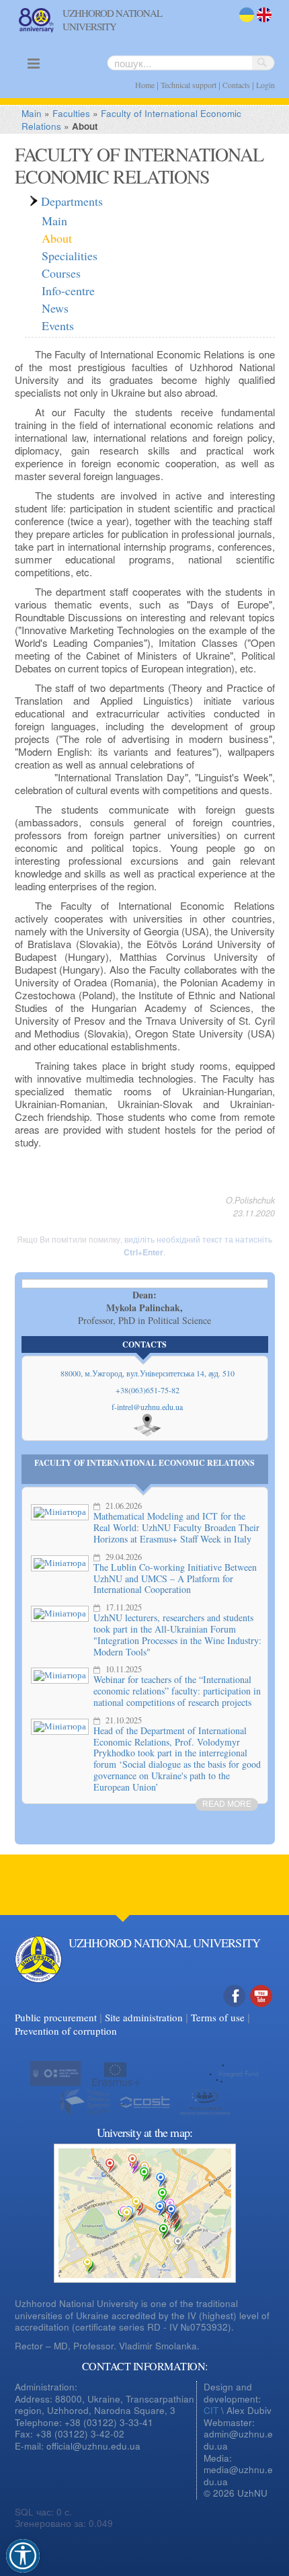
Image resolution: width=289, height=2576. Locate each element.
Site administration (144, 2017)
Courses (61, 273)
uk (244, 23)
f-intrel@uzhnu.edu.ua (147, 1407)
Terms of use (218, 2017)
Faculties (71, 113)
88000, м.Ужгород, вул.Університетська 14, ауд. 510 (148, 1373)
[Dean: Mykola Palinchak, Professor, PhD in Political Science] (145, 1284)
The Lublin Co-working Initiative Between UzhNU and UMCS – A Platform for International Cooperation (175, 1578)
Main (32, 113)
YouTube (261, 2010)
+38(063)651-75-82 (148, 1390)
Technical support (189, 85)
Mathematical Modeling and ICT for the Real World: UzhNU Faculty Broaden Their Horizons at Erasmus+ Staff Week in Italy (176, 1527)
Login (265, 85)
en (262, 23)
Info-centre (68, 290)
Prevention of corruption (66, 2031)
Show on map (147, 1425)
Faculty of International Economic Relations (144, 1463)
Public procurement (56, 2017)
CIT (211, 2410)
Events (58, 325)
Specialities (70, 256)
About (57, 238)
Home (145, 85)
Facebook (235, 2010)
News (55, 308)
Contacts (236, 85)
